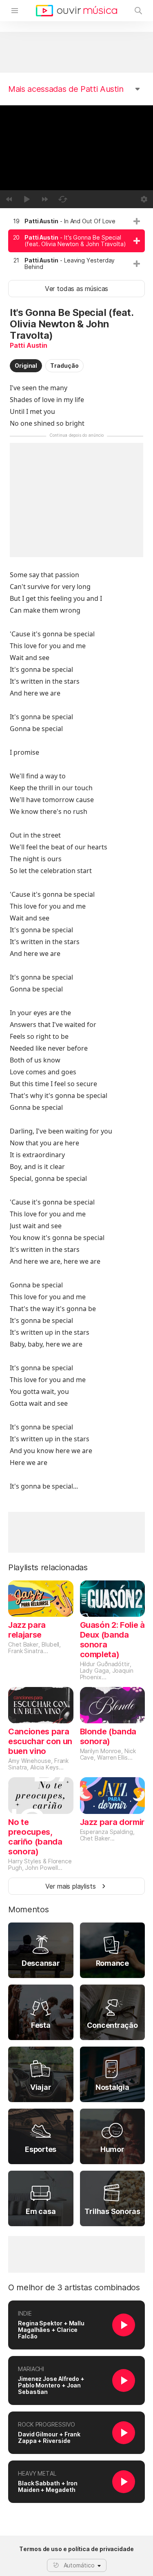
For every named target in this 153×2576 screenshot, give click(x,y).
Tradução (64, 366)
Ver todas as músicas (76, 289)
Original (26, 366)
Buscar (138, 11)
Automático (79, 2565)
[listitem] (76, 221)
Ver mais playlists (71, 1886)
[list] (76, 244)
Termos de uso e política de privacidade (76, 2549)
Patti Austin (29, 345)
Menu (15, 11)
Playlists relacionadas (48, 1567)
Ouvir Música (76, 11)
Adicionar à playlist (137, 221)
